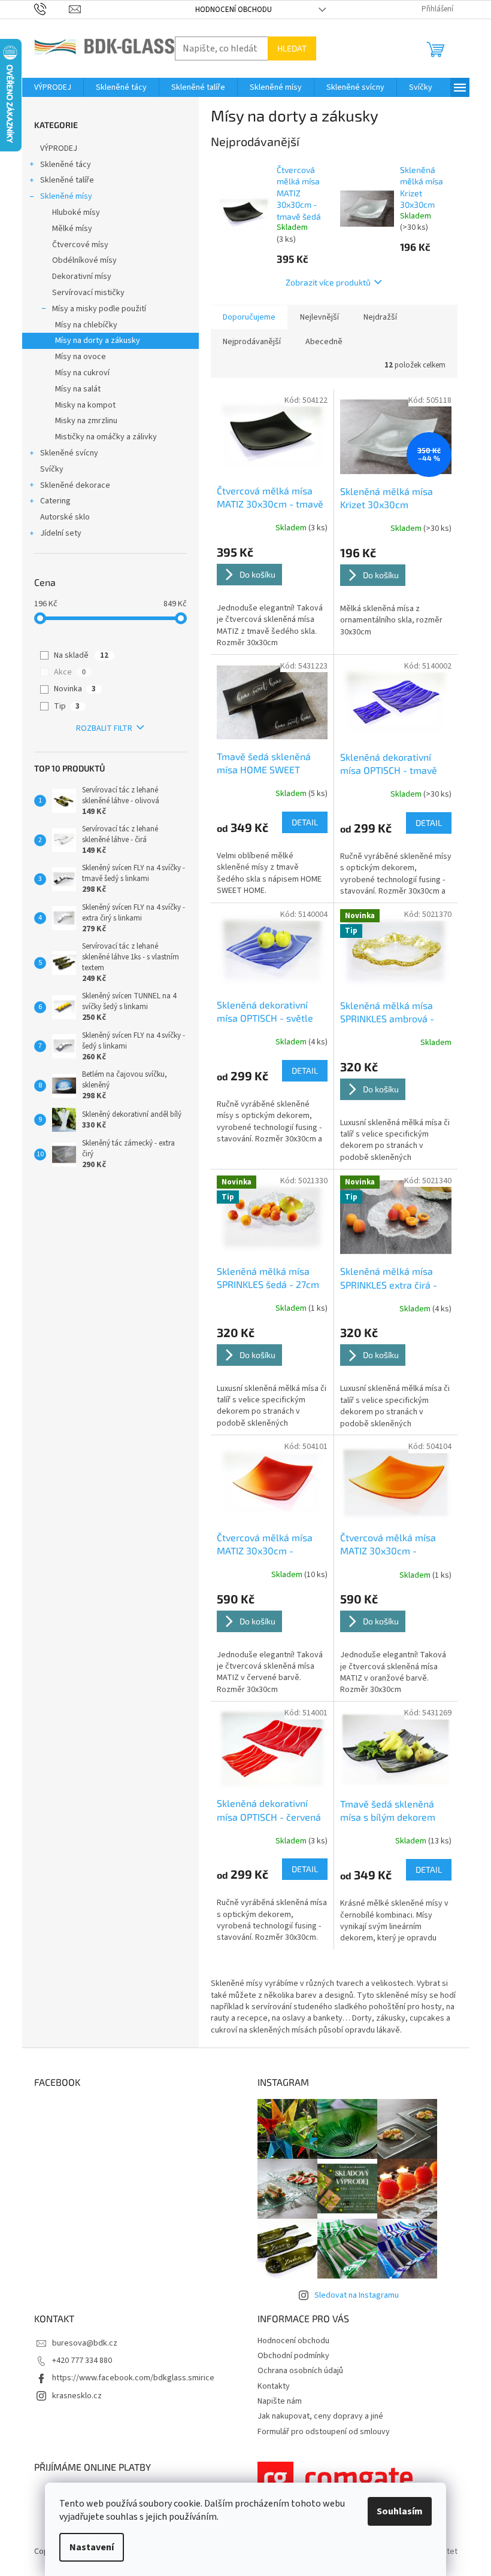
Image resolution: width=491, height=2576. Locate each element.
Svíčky (52, 469)
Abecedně (324, 342)
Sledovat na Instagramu (357, 2295)
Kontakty (274, 2386)
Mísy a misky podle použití (99, 309)
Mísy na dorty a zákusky (98, 341)
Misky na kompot (85, 405)
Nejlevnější (319, 317)
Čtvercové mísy (80, 245)
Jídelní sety (61, 533)
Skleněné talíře (67, 180)
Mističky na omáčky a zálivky (106, 437)
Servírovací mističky (88, 293)
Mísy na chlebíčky (86, 325)
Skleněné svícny (69, 453)
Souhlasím (400, 2511)
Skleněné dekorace (75, 485)
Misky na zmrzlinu (86, 421)
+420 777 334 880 (82, 2361)
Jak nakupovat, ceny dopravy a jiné (320, 2416)
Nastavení (92, 2547)
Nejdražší (380, 317)
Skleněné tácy (66, 165)
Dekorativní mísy (82, 277)
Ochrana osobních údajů (300, 2371)
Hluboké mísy (76, 212)
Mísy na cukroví (82, 373)
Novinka (75, 689)
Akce (70, 672)
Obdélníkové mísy (84, 260)
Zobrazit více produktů (328, 282)
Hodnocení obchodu (234, 10)
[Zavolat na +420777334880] (52, 9)
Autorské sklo (65, 517)
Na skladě (81, 655)
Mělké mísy (72, 229)
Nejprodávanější (252, 342)
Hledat (292, 48)
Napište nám (280, 2401)
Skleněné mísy (66, 196)
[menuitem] (53, 87)
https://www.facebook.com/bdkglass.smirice (133, 2378)
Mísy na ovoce (81, 357)
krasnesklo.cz (77, 2396)
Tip (67, 706)
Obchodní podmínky (293, 2356)
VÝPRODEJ (59, 148)
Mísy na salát (78, 389)
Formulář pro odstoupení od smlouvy (324, 2432)
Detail (305, 822)
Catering (55, 501)
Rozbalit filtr (104, 728)
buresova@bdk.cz (85, 2343)
